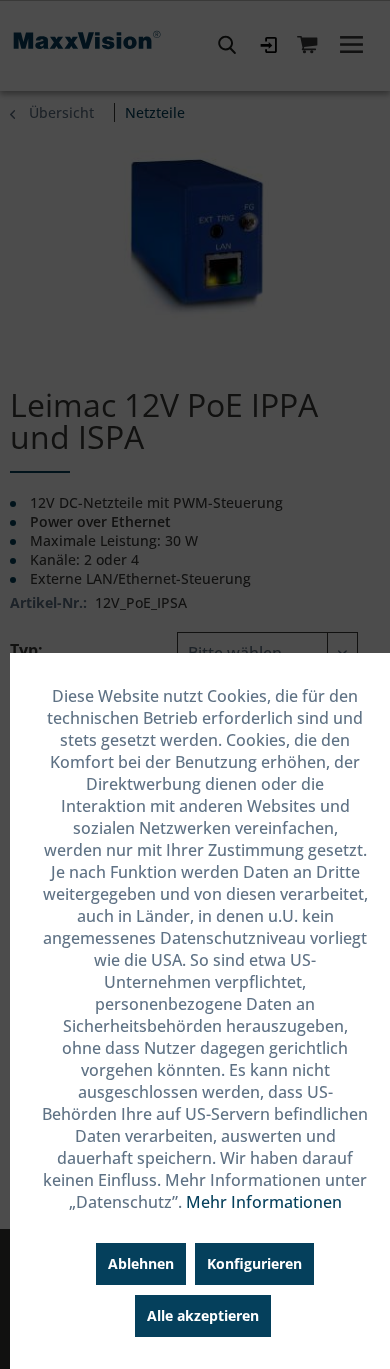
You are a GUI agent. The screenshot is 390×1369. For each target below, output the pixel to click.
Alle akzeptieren (203, 1315)
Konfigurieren (254, 1263)
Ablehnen (141, 1263)
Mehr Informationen (264, 1202)
